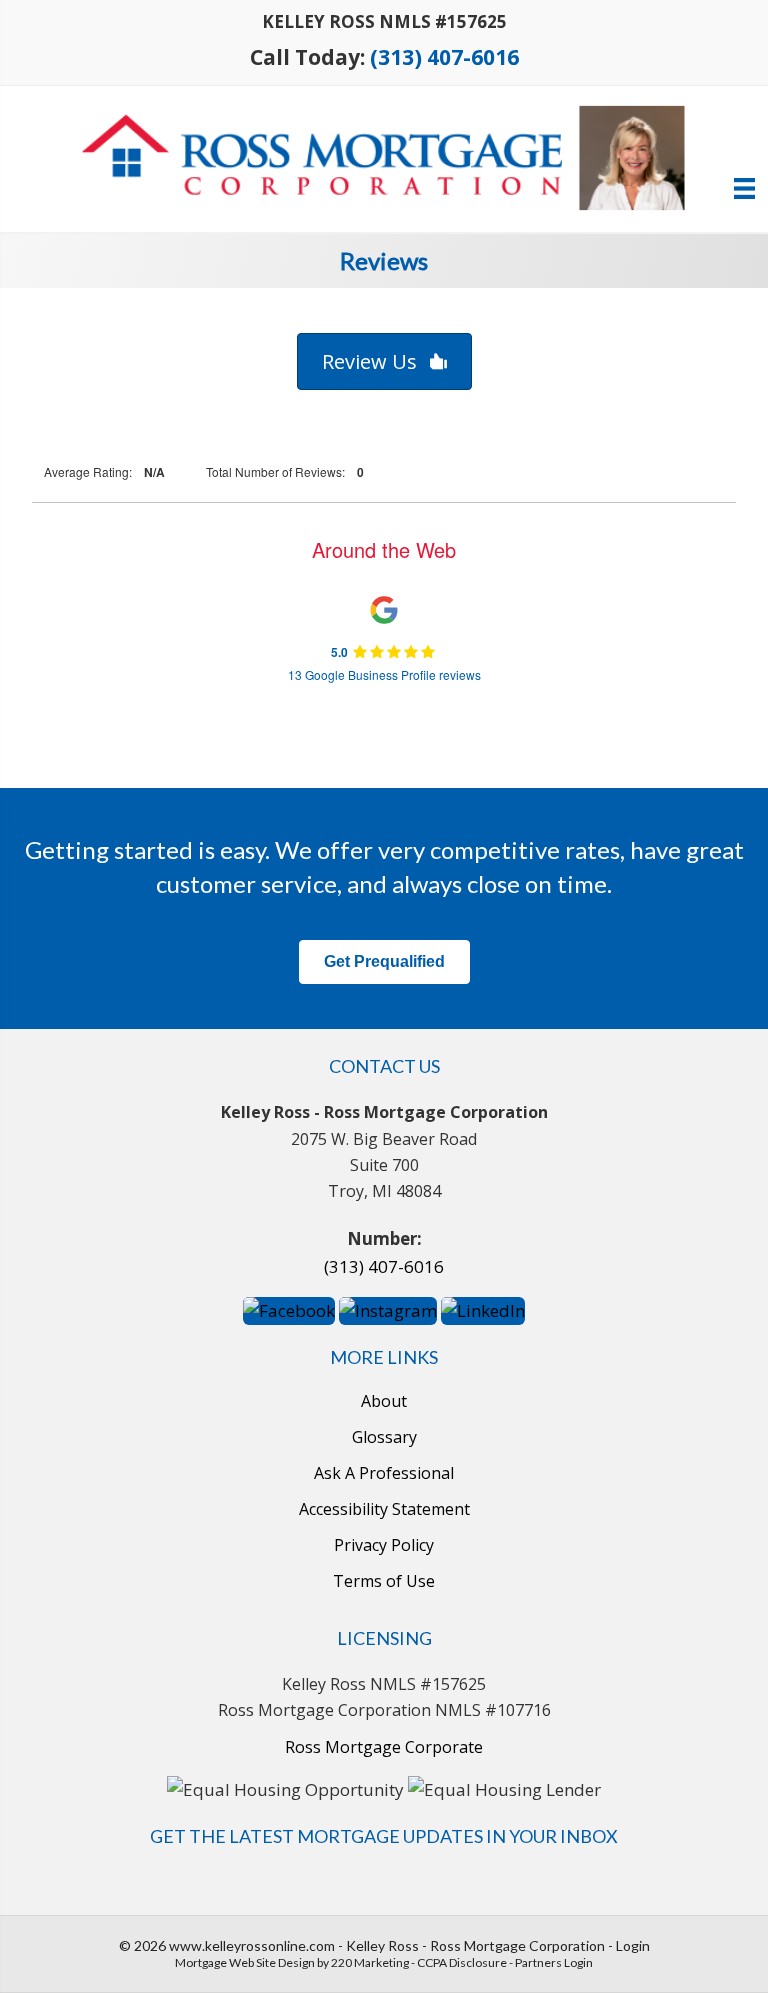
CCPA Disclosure (462, 1962)
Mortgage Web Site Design (245, 1962)
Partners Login (554, 1962)
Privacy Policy (384, 1545)
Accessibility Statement (384, 1509)
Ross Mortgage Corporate (384, 1747)
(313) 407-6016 (444, 57)
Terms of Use (384, 1581)
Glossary (384, 1437)
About (384, 1401)
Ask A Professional (384, 1473)
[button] (384, 361)
